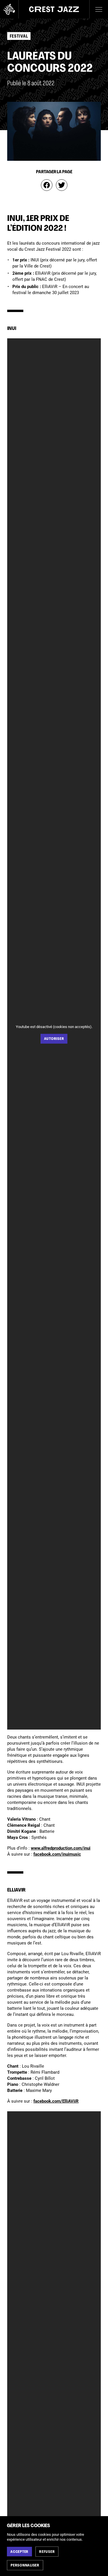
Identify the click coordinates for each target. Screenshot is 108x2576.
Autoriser (54, 1039)
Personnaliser (25, 2566)
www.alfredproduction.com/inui (61, 1848)
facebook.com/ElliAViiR (56, 2101)
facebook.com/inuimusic (57, 1854)
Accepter (19, 2552)
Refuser (47, 2552)
